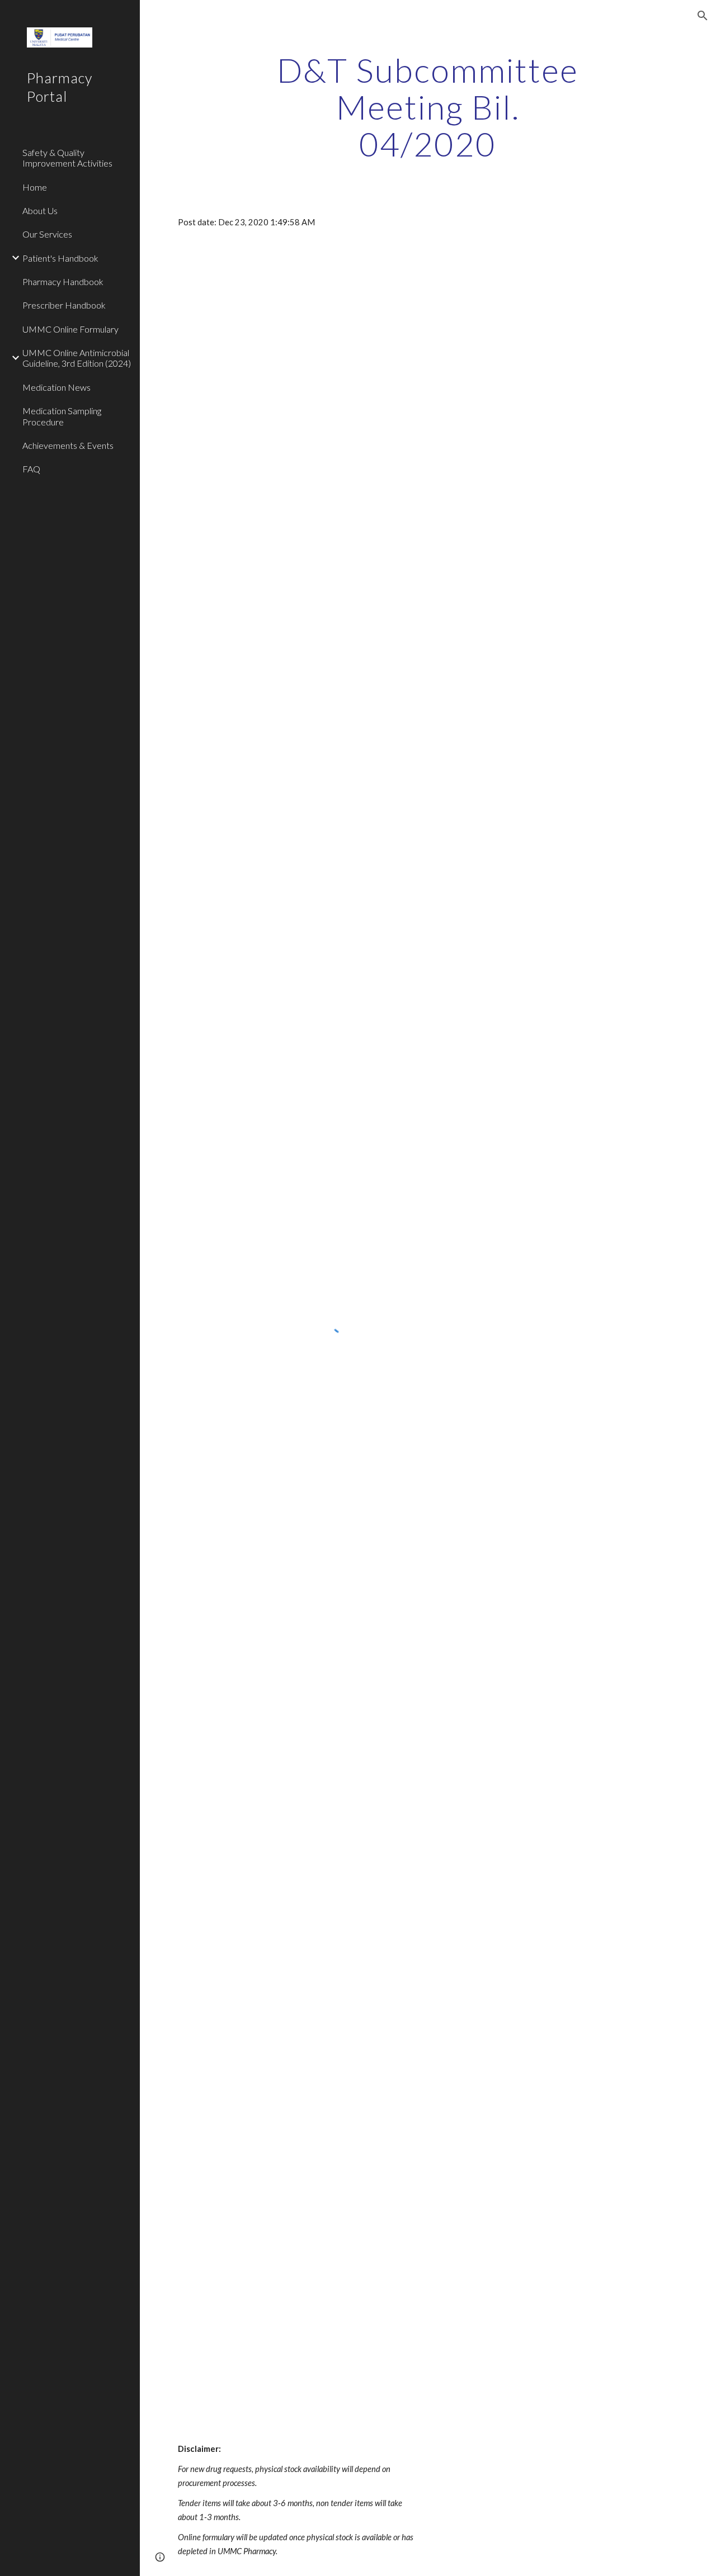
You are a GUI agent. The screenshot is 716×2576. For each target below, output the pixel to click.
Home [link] (35, 187)
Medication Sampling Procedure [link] (62, 416)
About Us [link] (40, 210)
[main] (428, 107)
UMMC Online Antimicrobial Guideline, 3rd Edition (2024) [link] (77, 358)
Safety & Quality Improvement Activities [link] (67, 158)
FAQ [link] (31, 469)
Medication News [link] (56, 387)
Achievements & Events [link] (68, 445)
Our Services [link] (47, 234)
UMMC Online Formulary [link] (70, 329)
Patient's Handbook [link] (60, 258)
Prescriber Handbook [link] (64, 305)
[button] (703, 16)
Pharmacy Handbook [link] (63, 281)
